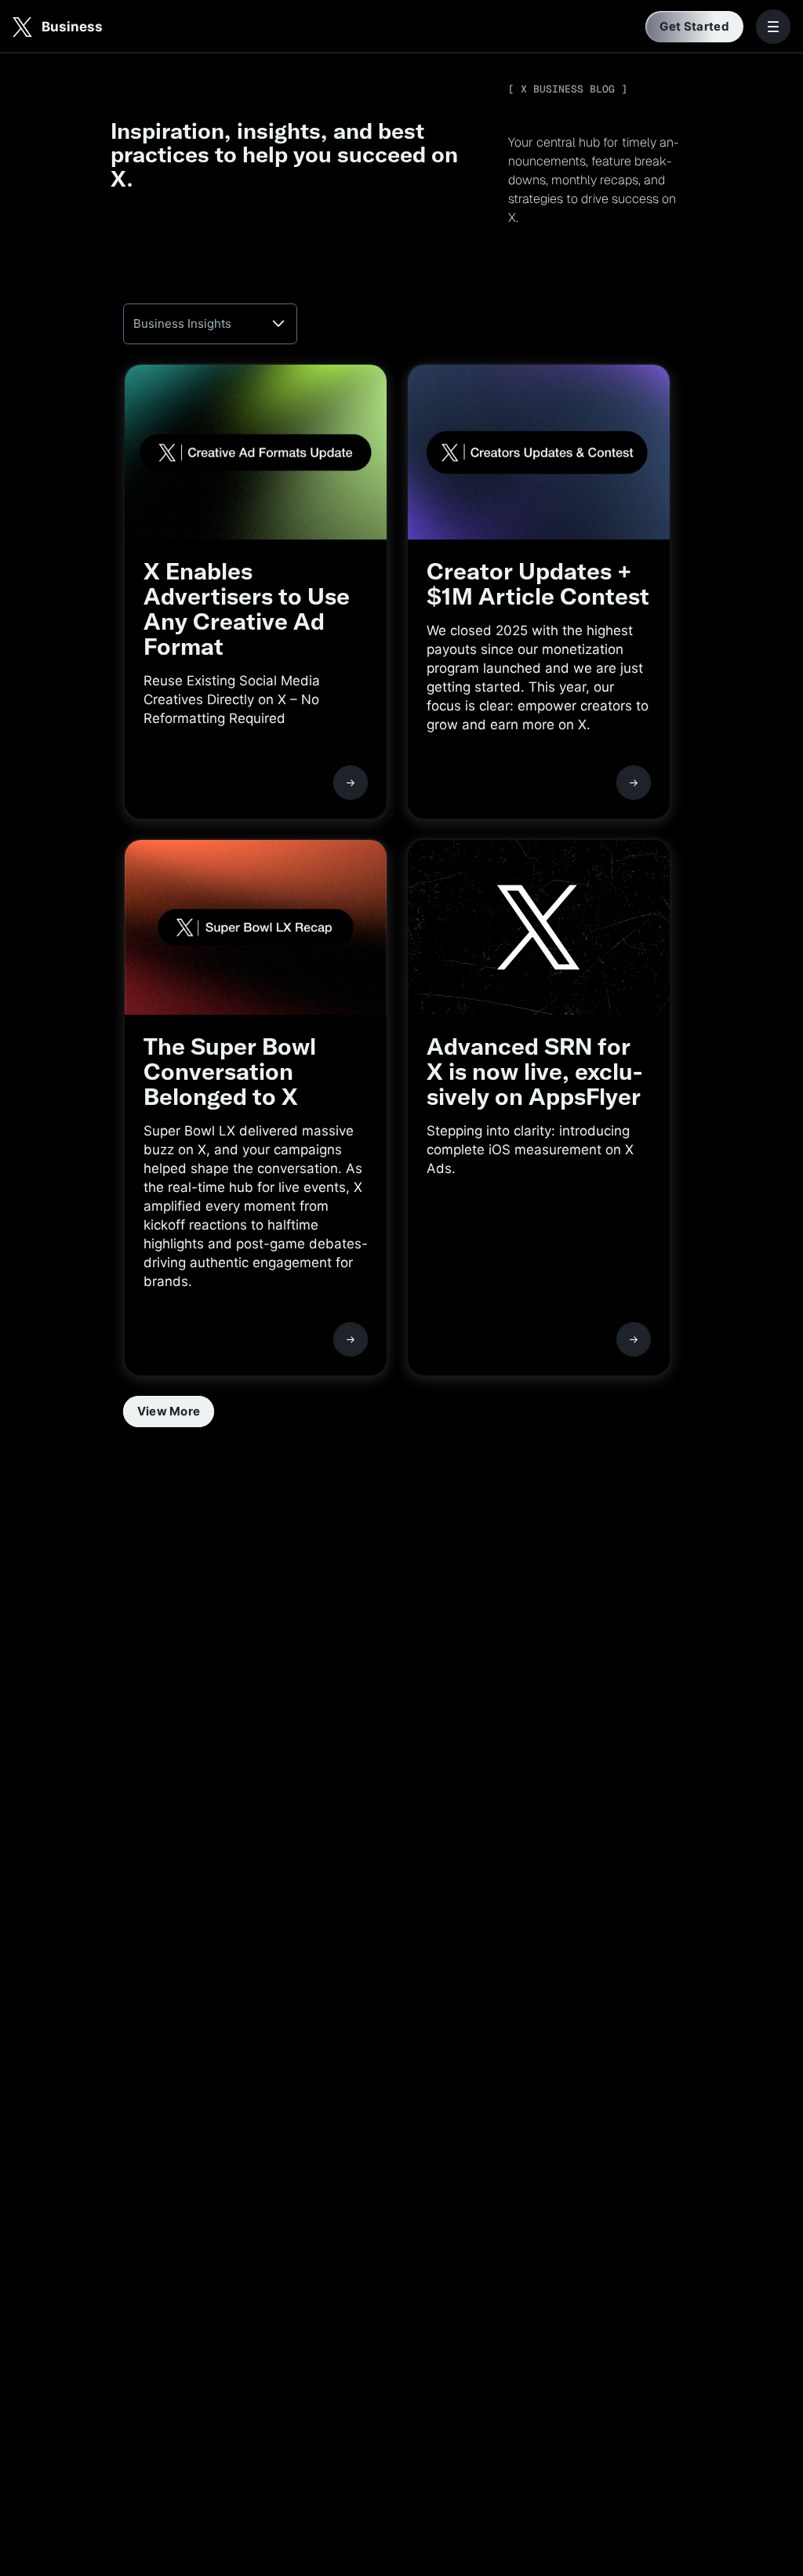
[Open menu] (773, 27)
